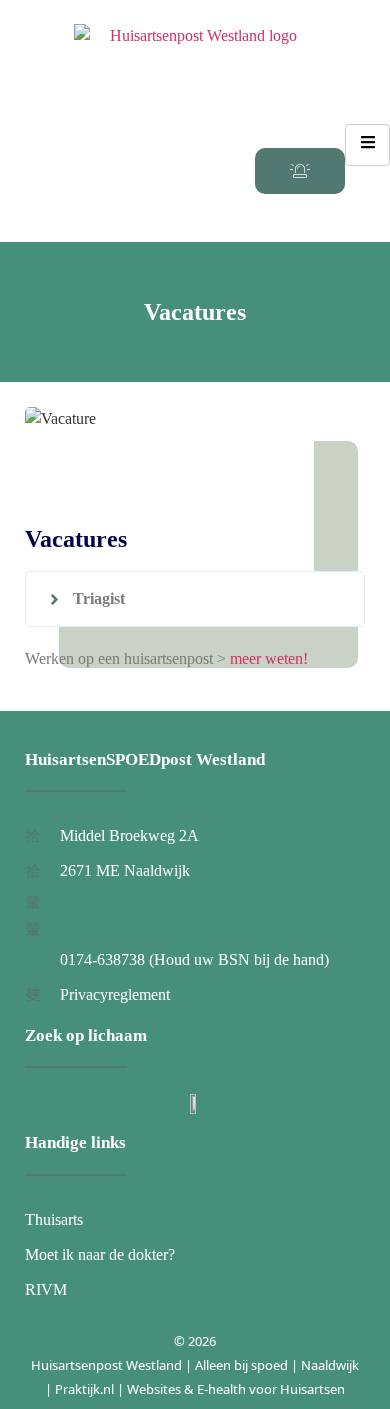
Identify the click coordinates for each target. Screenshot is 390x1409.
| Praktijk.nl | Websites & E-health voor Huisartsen (195, 1389)
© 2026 (195, 1341)
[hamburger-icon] (367, 145)
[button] (195, 599)
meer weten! (269, 658)
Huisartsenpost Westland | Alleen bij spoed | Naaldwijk (195, 1365)
